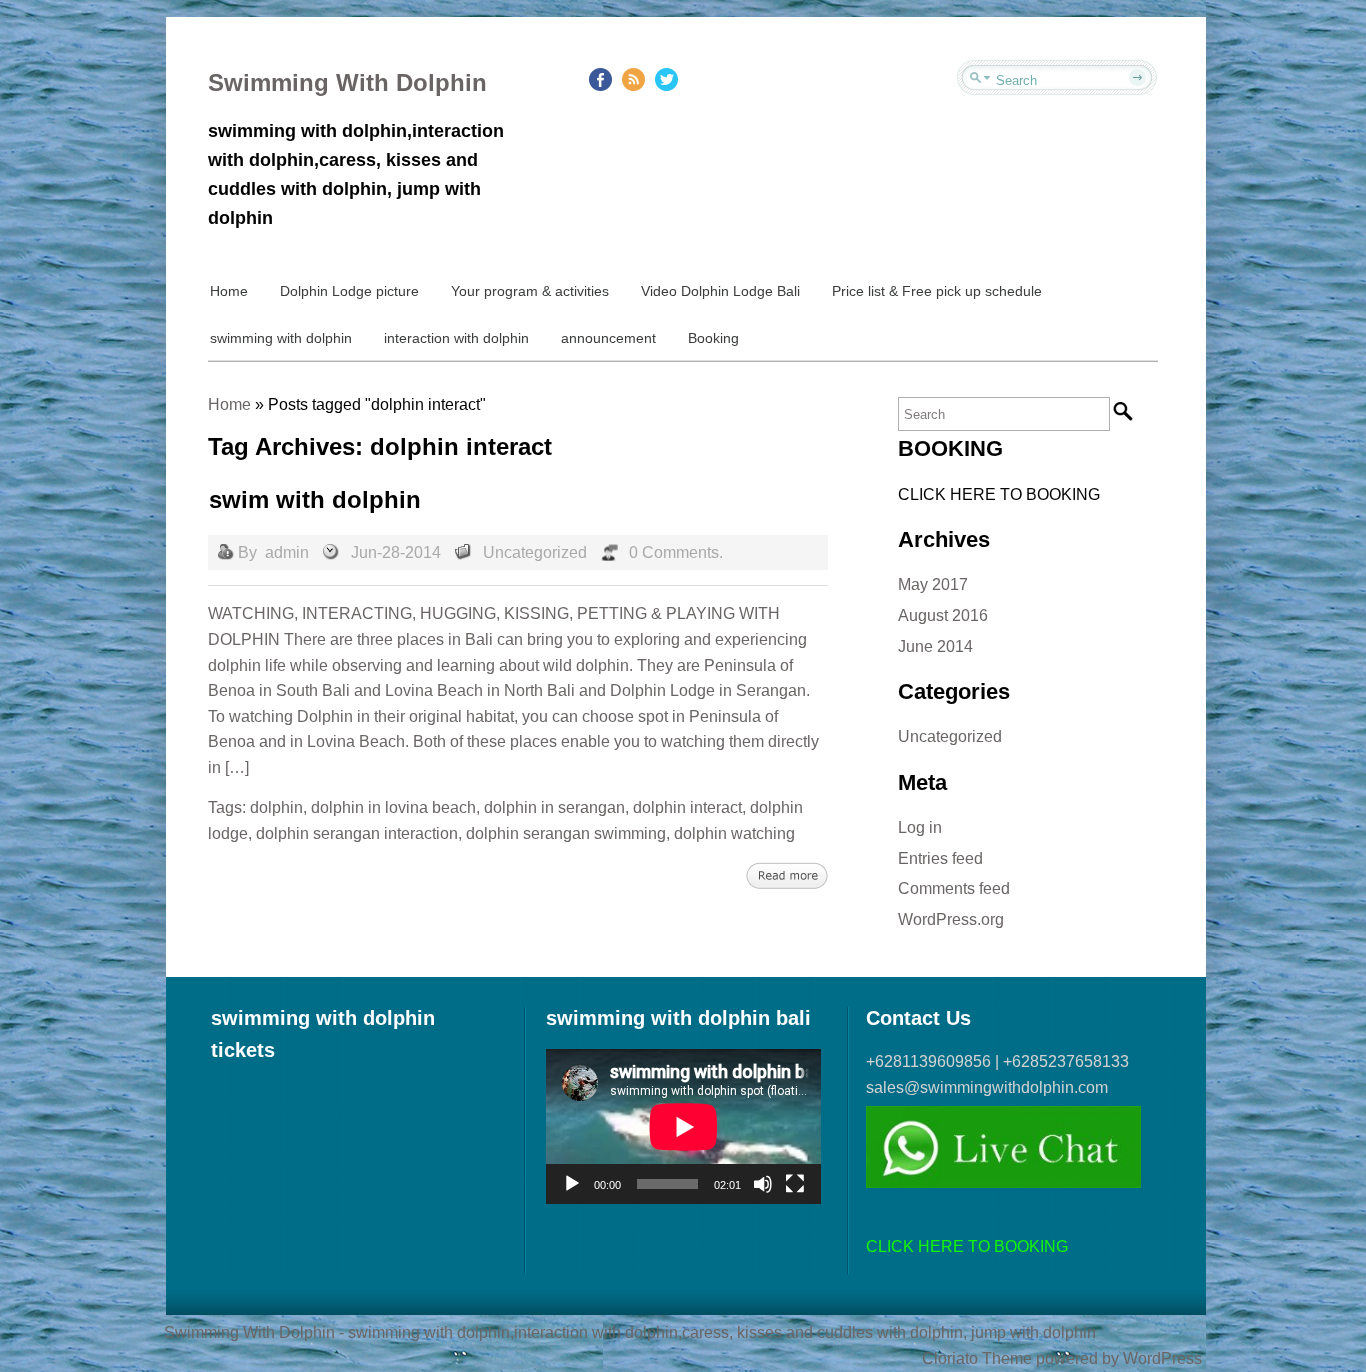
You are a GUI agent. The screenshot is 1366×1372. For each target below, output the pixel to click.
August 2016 (943, 615)
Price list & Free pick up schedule (937, 291)
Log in (920, 827)
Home (229, 291)
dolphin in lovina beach (393, 807)
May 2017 (933, 584)
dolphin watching (734, 833)
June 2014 (935, 646)
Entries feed (940, 858)
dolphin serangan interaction (357, 833)
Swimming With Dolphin (347, 82)
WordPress (1162, 1358)
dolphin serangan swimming (566, 833)
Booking (713, 338)
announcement (608, 338)
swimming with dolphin (281, 338)
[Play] (572, 1184)
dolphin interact (687, 807)
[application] (683, 1126)
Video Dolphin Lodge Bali (720, 291)
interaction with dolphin (456, 338)
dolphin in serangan (554, 807)
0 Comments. (676, 552)
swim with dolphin (315, 499)
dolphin (276, 807)
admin (287, 552)
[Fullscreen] (795, 1184)
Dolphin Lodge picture (349, 291)
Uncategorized (535, 552)
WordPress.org (951, 919)
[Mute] (763, 1184)
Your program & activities (530, 291)
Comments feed (954, 888)
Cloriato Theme (977, 1358)
